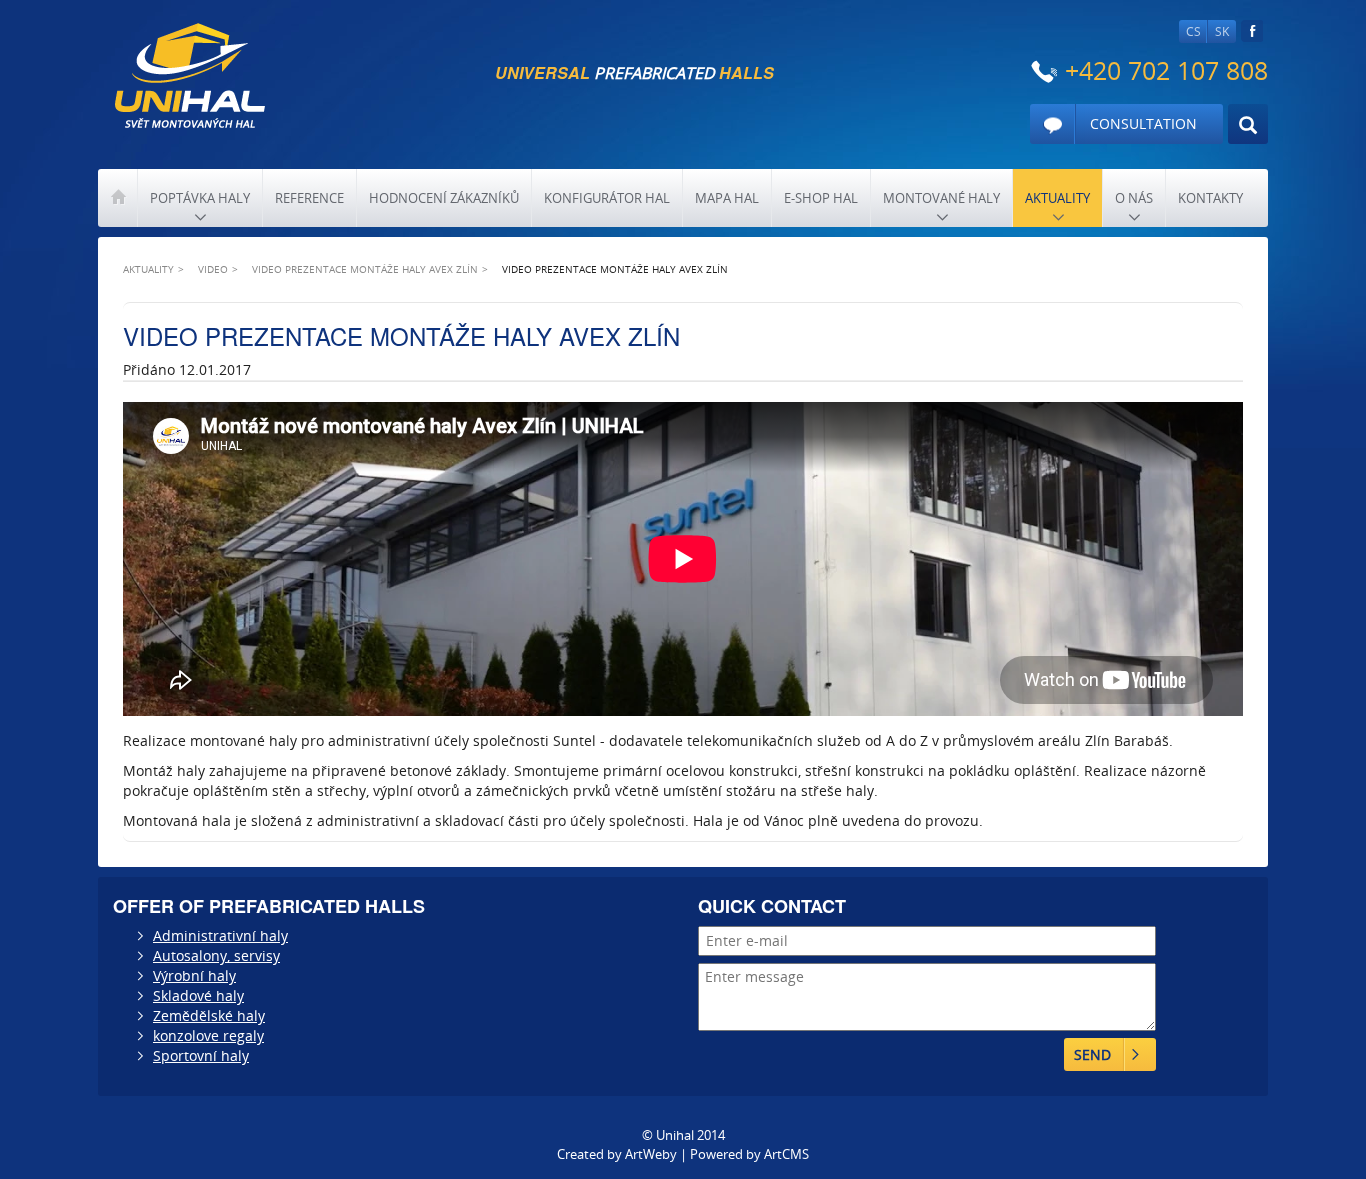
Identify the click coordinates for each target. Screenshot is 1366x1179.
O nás (1134, 198)
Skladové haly (198, 995)
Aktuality (1057, 198)
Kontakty (1210, 198)
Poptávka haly (200, 198)
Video (213, 269)
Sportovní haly (201, 1055)
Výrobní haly (194, 975)
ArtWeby (651, 1154)
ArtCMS (786, 1154)
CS (1193, 31)
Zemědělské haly (209, 1015)
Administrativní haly (220, 935)
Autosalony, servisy (216, 955)
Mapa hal (727, 198)
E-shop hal (821, 198)
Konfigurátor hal (607, 198)
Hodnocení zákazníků (444, 198)
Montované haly (941, 198)
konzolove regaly (208, 1035)
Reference (309, 198)
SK (1222, 31)
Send (1092, 1054)
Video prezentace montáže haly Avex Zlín (365, 269)
